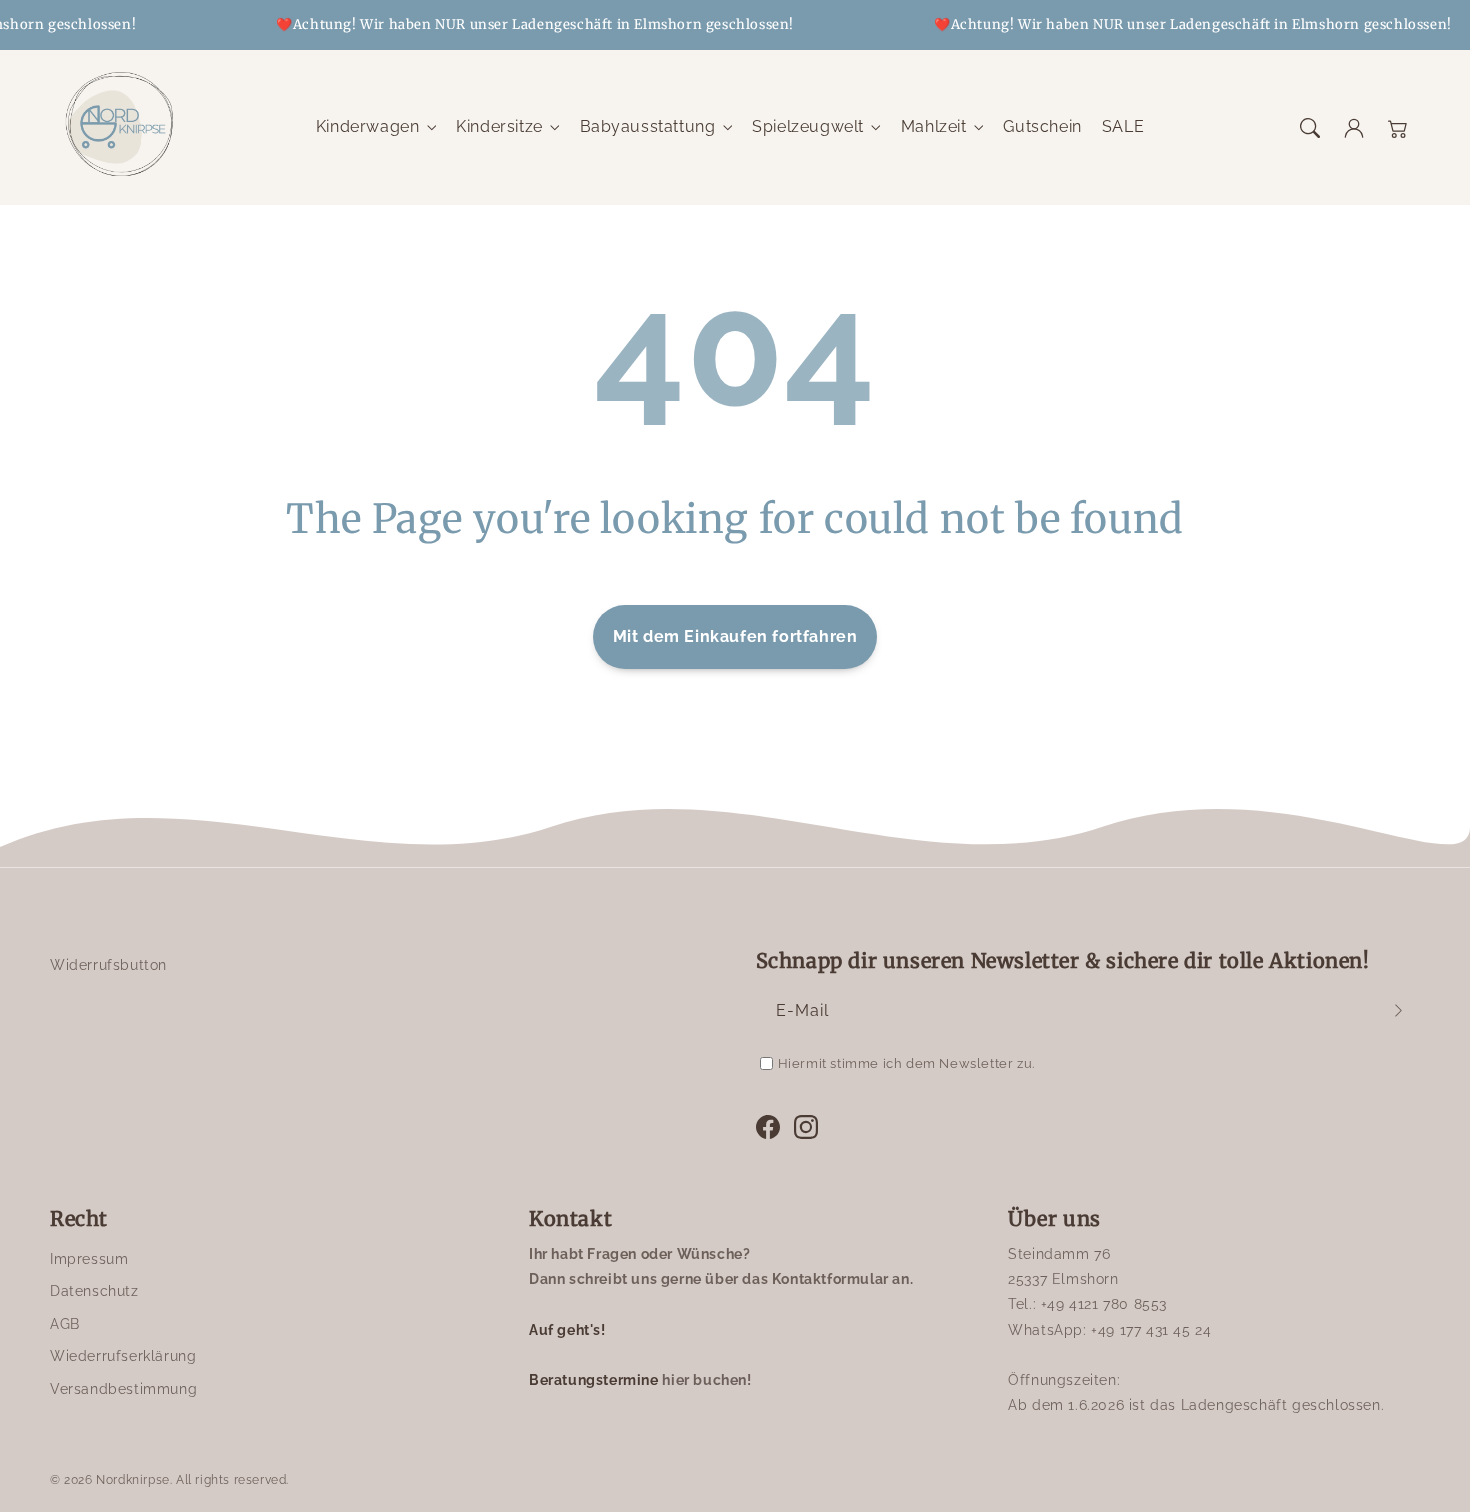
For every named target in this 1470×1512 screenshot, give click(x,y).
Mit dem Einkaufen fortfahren (735, 636)
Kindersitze (499, 126)
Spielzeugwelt (808, 126)
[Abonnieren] (1398, 1011)
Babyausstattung (648, 126)
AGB (65, 1324)
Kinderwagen (368, 126)
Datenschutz (94, 1291)
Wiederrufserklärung (123, 1356)
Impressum (89, 1259)
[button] (1310, 128)
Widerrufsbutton (108, 965)
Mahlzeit (934, 126)
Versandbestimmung (123, 1389)
